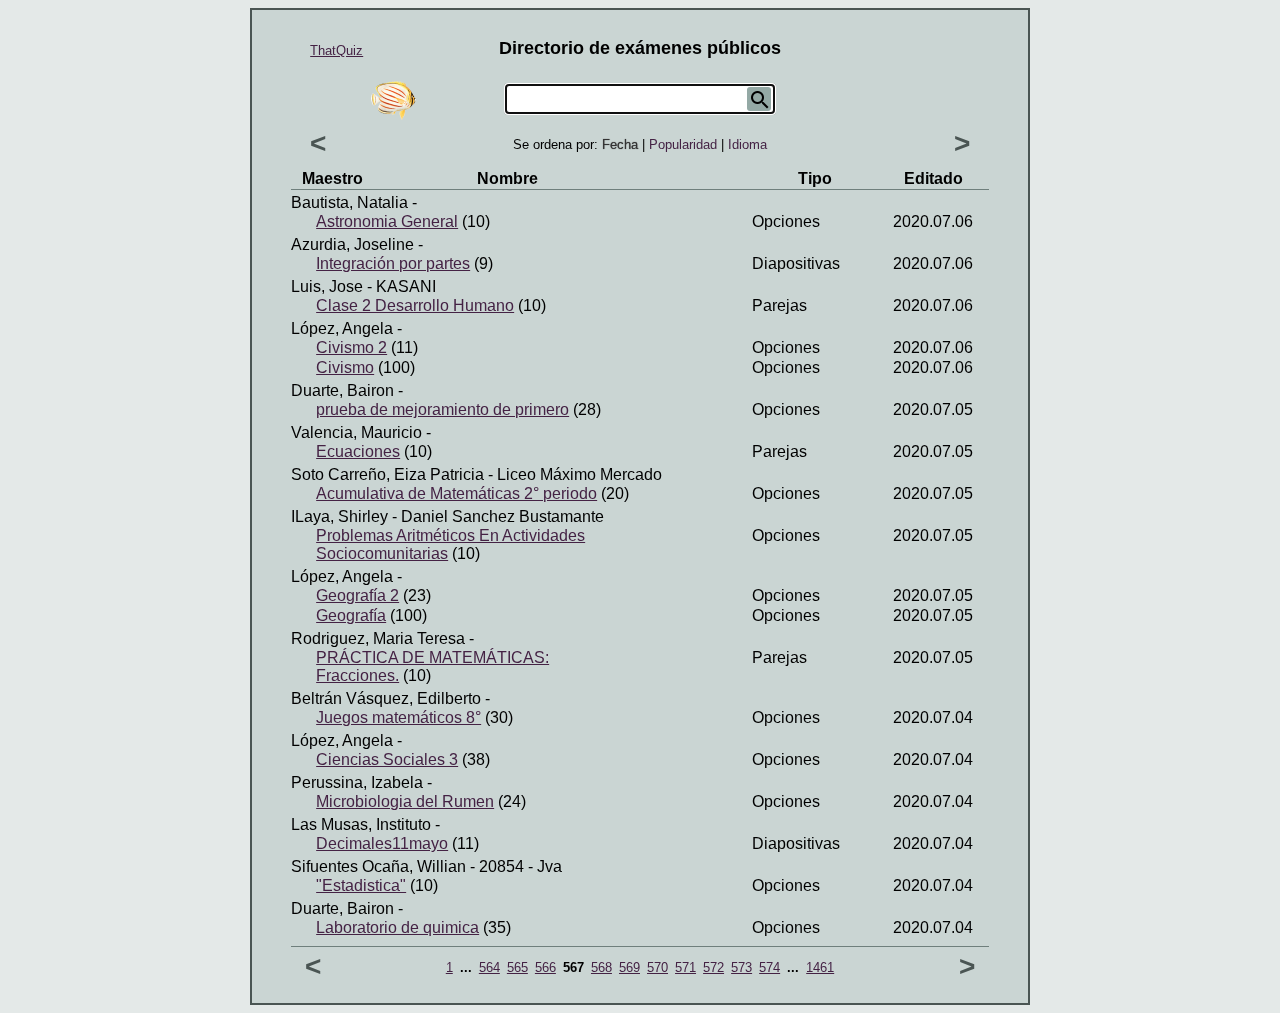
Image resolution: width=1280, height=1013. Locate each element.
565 (517, 967)
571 (685, 967)
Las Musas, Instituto (361, 824)
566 (545, 967)
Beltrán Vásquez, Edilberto (386, 698)
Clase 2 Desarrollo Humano (415, 305)
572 (713, 967)
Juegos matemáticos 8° (398, 717)
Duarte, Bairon (342, 390)
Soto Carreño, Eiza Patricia (387, 474)
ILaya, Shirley (339, 516)
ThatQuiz (336, 50)
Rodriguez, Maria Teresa (378, 638)
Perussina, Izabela (357, 782)
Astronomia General (387, 221)
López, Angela (342, 328)
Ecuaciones (358, 451)
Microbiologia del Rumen (405, 801)
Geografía (351, 615)
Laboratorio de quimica (397, 927)
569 (629, 967)
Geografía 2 (357, 595)
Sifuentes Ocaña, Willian (378, 866)
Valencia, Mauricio (356, 432)
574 (769, 967)
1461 (820, 967)
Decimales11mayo (382, 843)
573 (741, 967)
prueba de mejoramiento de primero (442, 409)
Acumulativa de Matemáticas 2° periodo (456, 493)
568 (601, 967)
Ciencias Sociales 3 (387, 759)
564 (489, 967)
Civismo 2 (351, 347)
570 (657, 967)
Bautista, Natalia (349, 202)
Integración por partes (393, 263)
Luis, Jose (327, 286)
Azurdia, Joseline (352, 244)
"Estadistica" (361, 885)
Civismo (345, 367)
